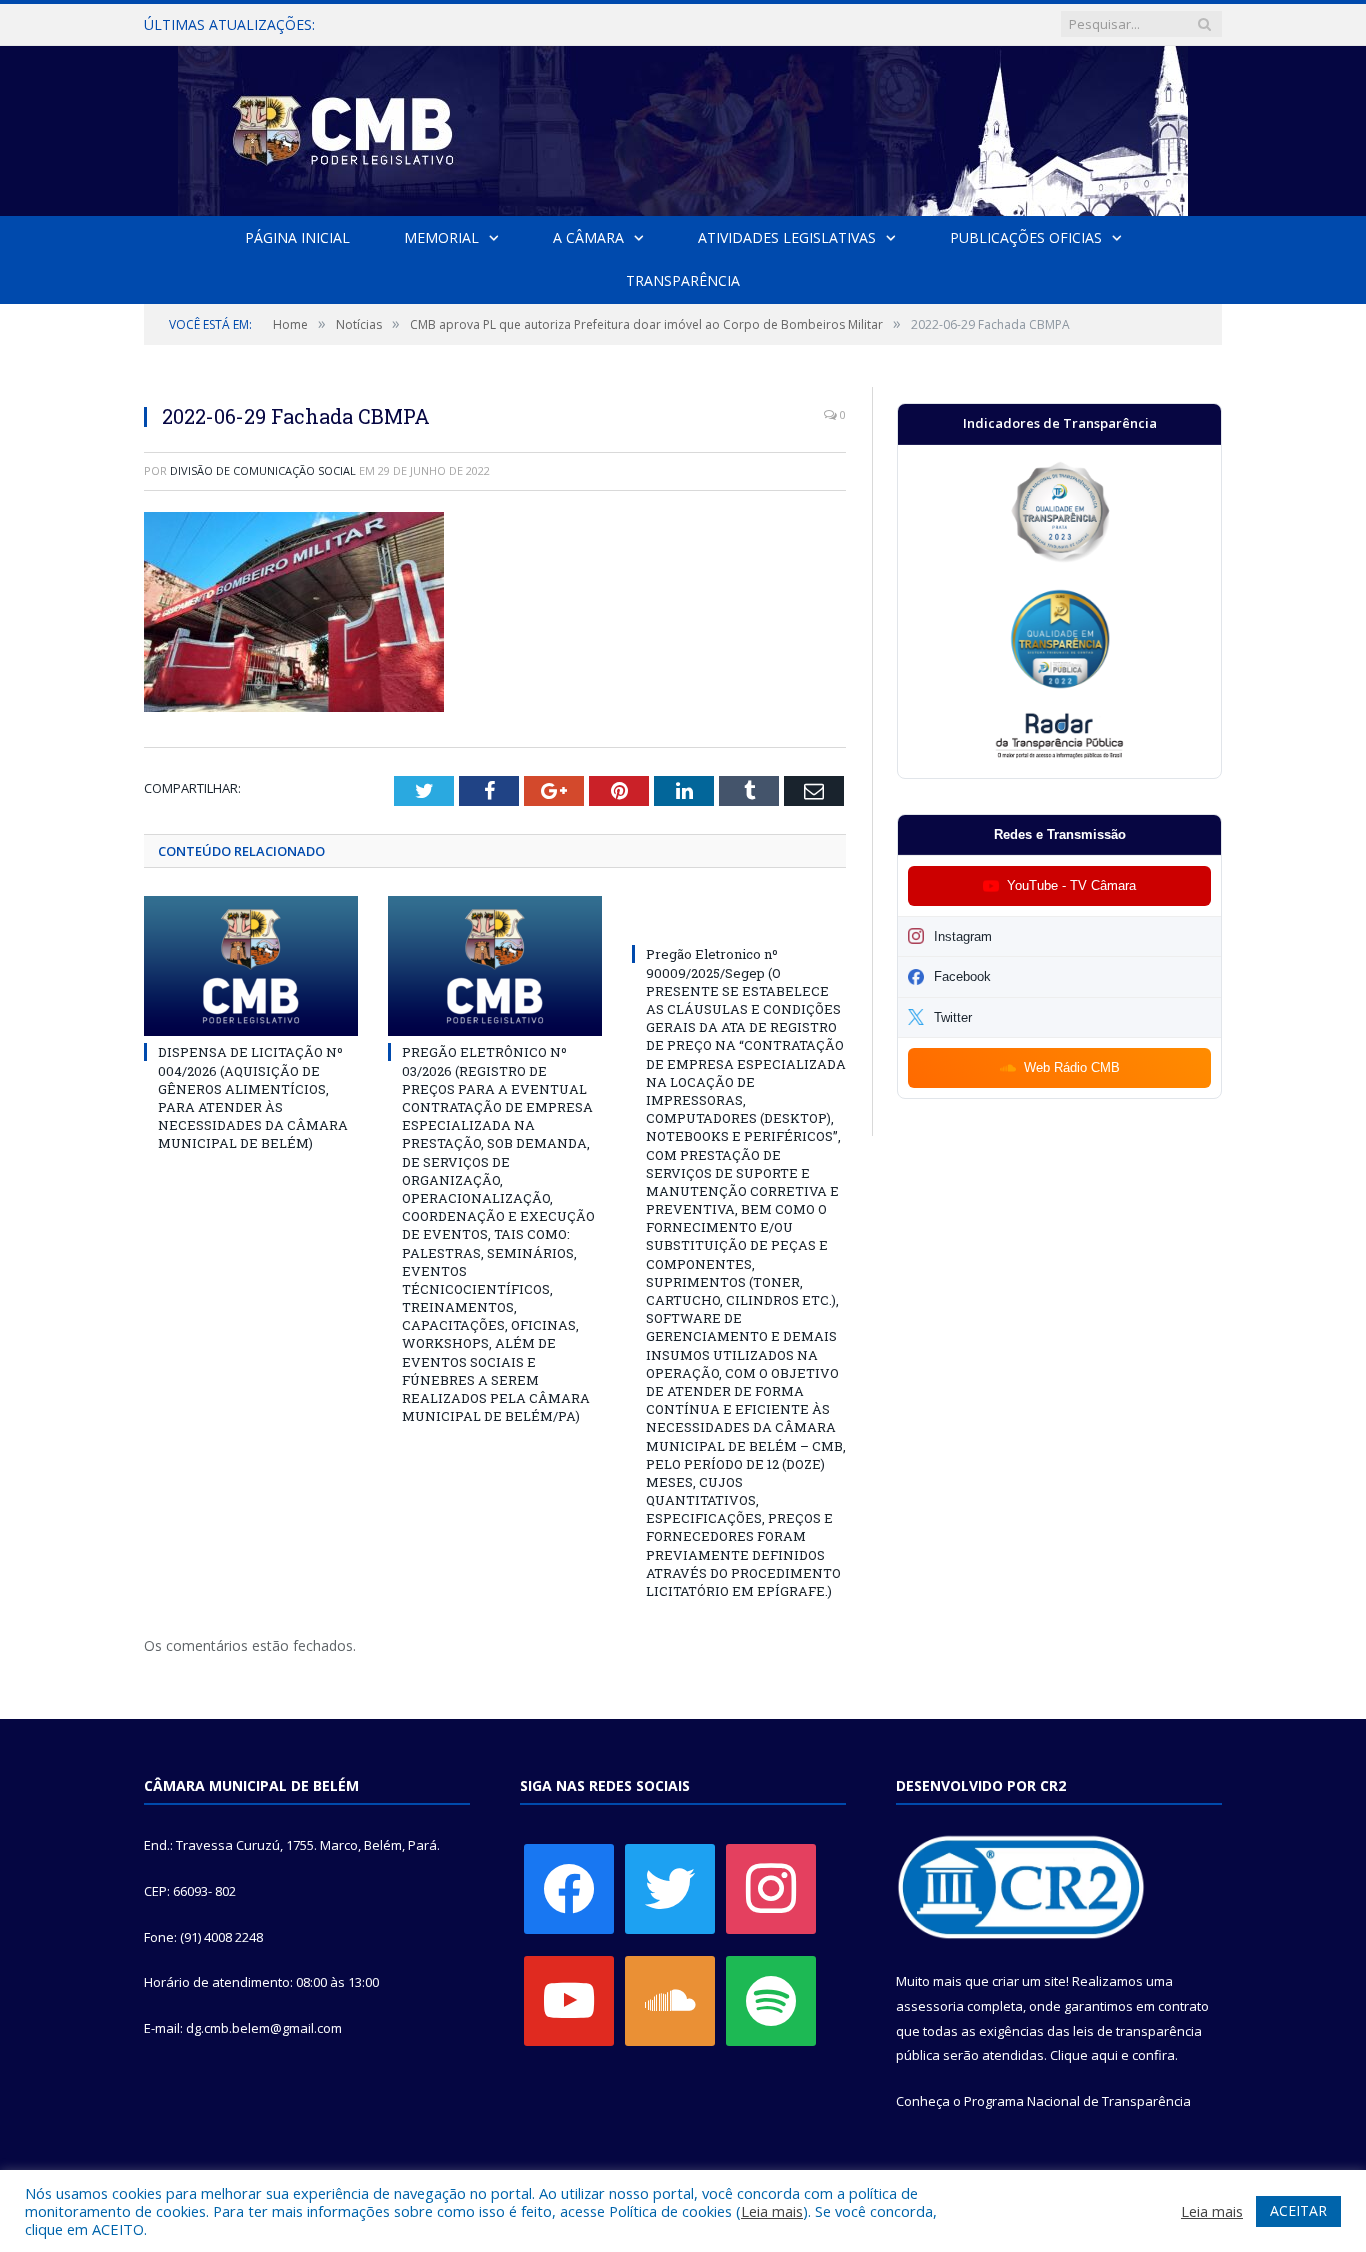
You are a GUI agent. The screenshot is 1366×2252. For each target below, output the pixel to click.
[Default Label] (569, 2000)
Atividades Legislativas (787, 237)
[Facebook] (569, 1888)
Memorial (441, 237)
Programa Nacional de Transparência (1077, 2101)
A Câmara (588, 237)
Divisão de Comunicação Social (263, 470)
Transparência (683, 280)
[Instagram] (771, 1888)
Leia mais (772, 2211)
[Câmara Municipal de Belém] (683, 126)
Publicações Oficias (1026, 237)
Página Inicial (297, 237)
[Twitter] (670, 1888)
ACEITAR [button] (1298, 2210)
